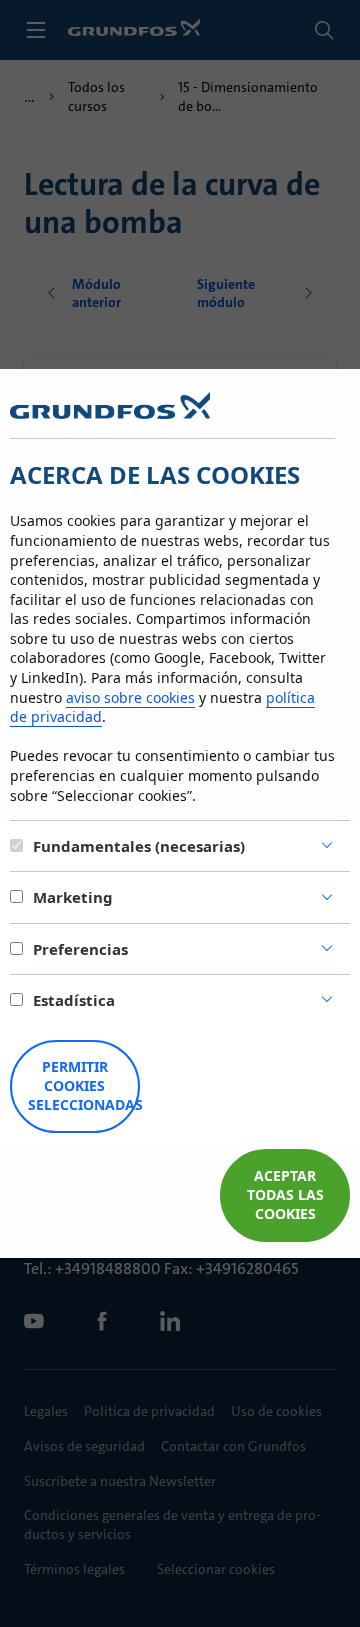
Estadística (74, 1000)
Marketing (73, 897)
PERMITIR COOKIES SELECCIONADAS (84, 1085)
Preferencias (80, 949)
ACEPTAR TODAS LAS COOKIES (285, 1194)
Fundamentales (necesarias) (139, 846)
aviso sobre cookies (130, 697)
